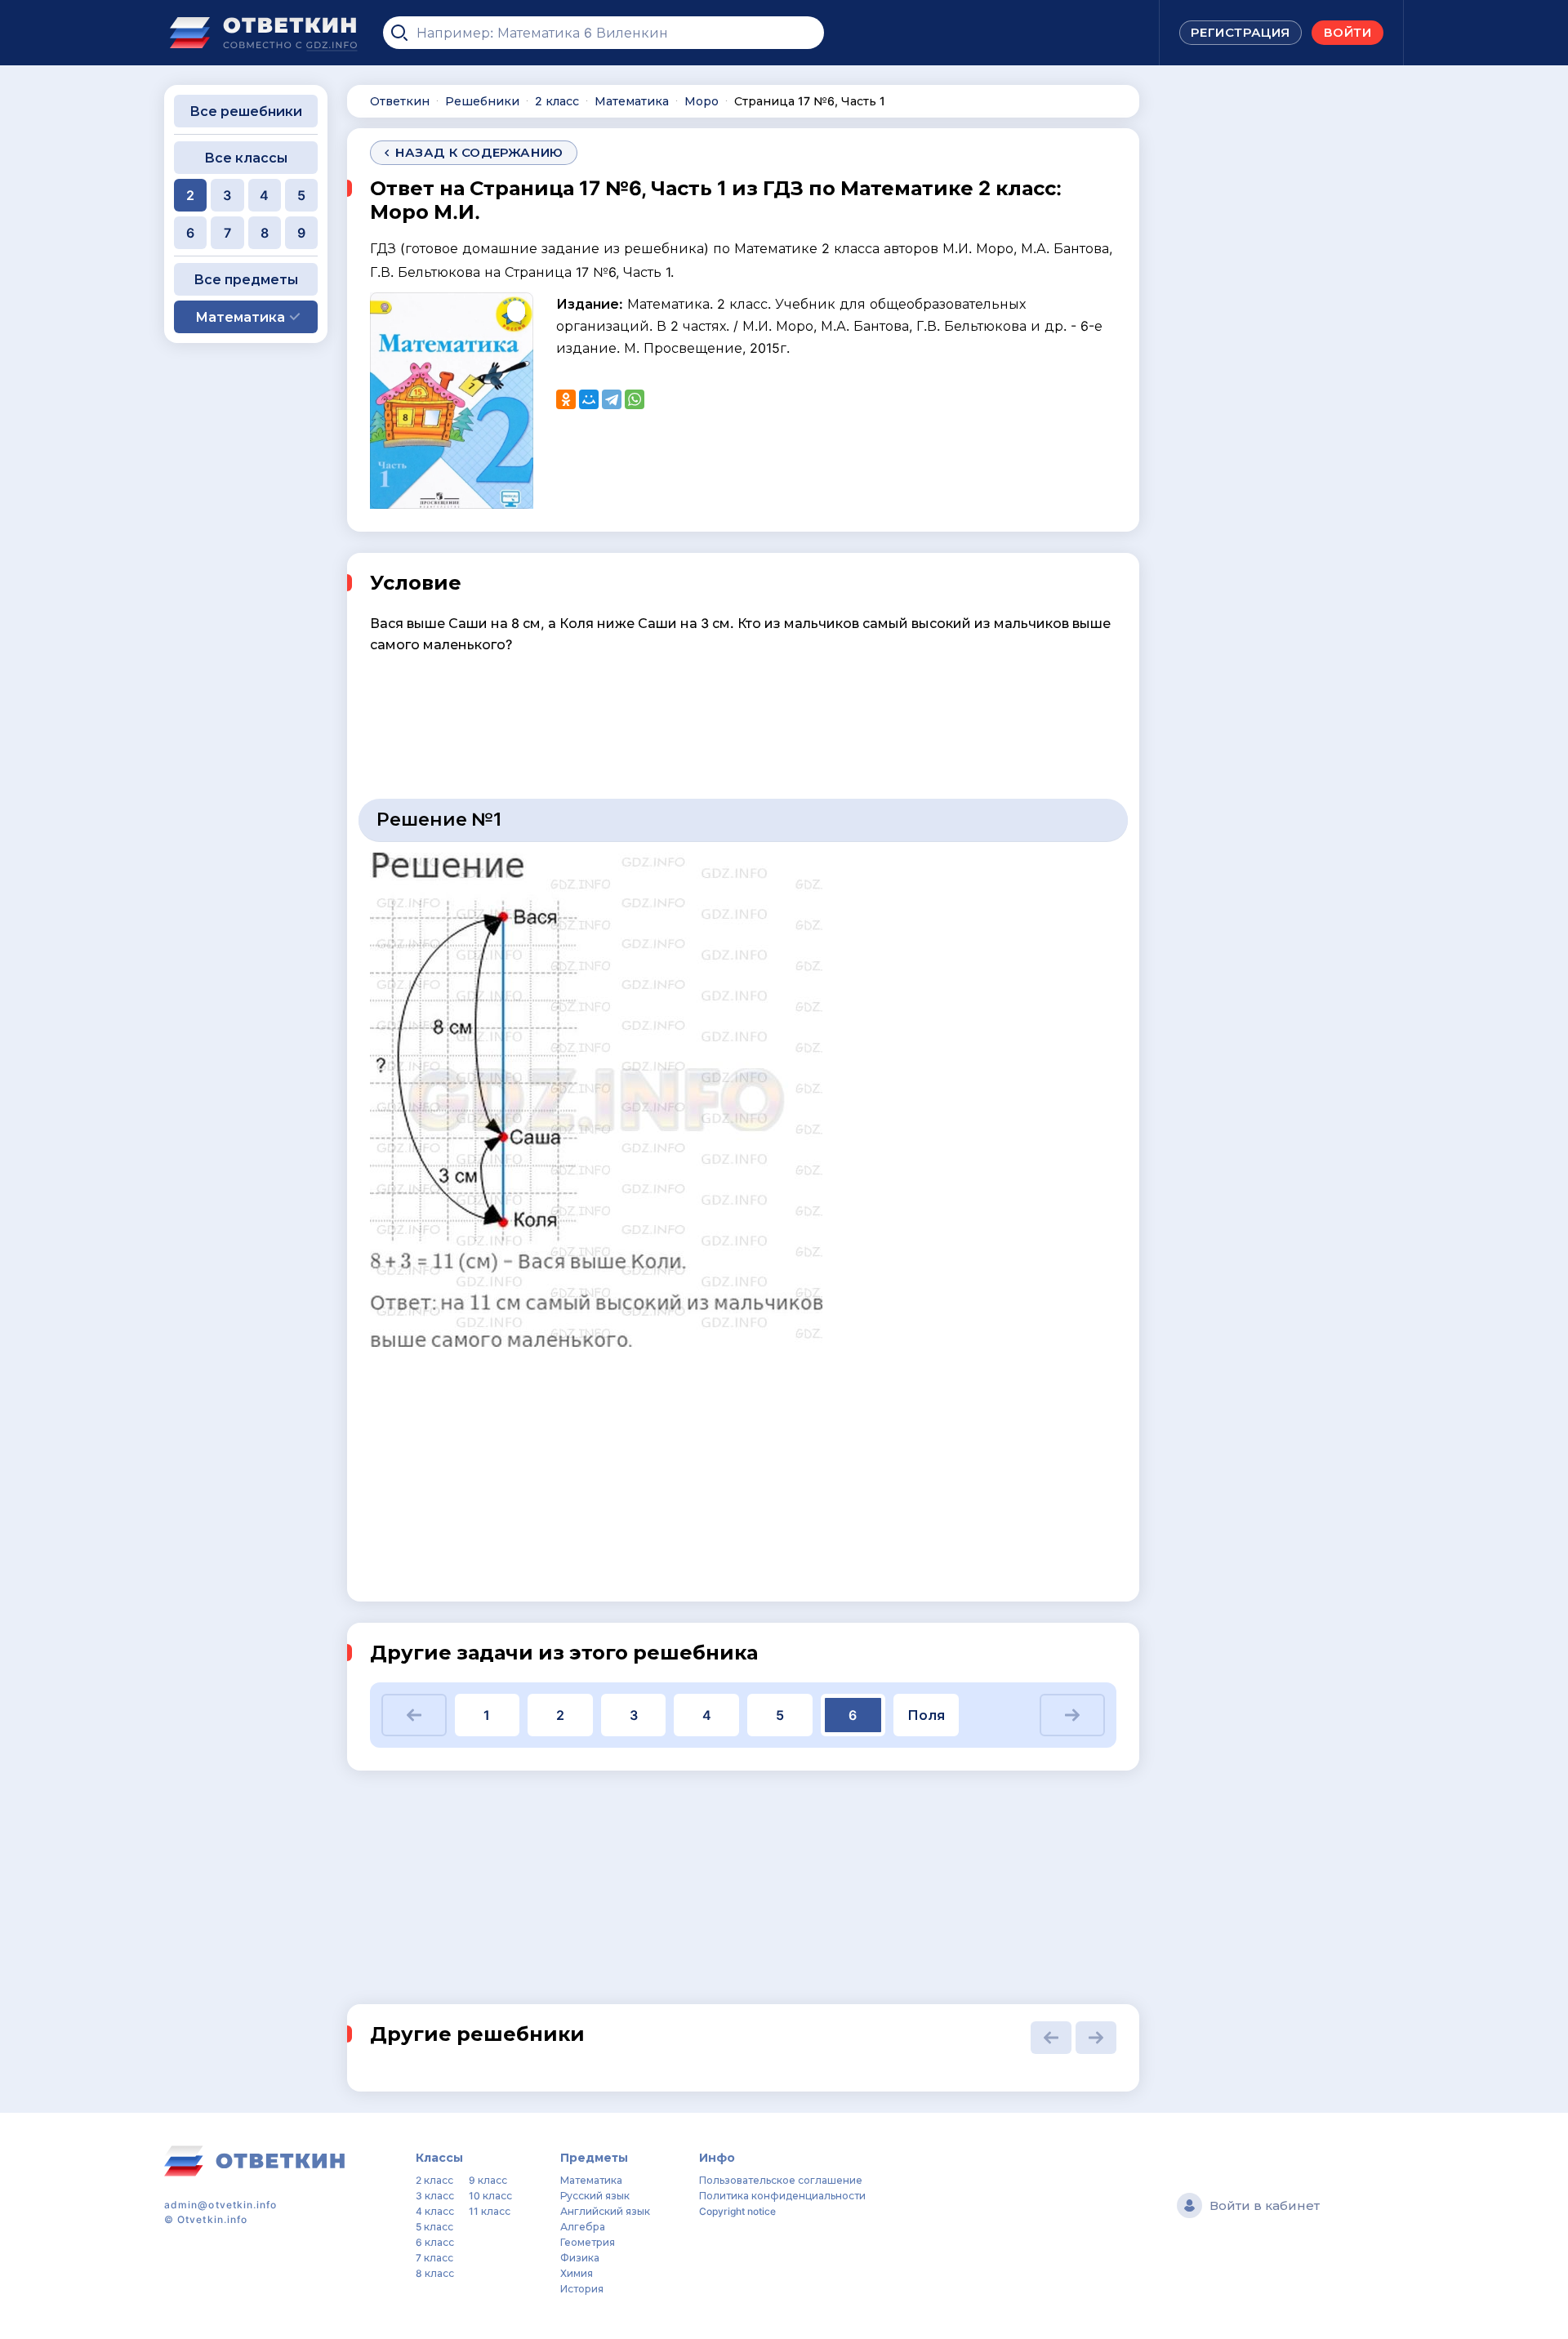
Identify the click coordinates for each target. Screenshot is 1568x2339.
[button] (414, 1715)
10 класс (490, 2196)
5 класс (434, 2227)
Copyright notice (737, 2211)
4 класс (435, 2211)
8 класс (435, 2273)
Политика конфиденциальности (782, 2196)
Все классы (246, 158)
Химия (577, 2273)
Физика (580, 2258)
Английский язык (605, 2211)
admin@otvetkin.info (221, 2205)
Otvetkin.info (212, 2219)
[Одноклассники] (566, 399)
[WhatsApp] (635, 399)
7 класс (434, 2258)
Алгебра (583, 2227)
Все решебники (246, 111)
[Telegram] (612, 399)
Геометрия (588, 2242)
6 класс (435, 2242)
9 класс (488, 2180)
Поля (926, 1715)
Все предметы (246, 279)
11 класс (490, 2211)
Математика (591, 2180)
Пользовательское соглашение (781, 2180)
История (582, 2289)
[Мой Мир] (589, 399)
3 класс (435, 2196)
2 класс (434, 2180)
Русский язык (595, 2196)
